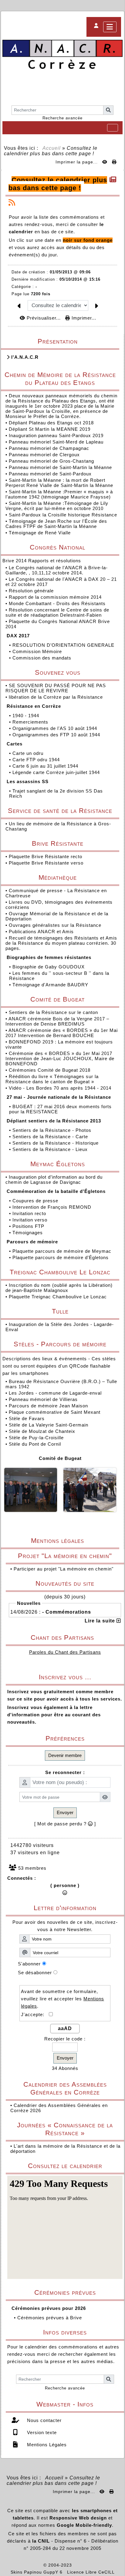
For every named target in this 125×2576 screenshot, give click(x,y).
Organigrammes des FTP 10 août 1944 (57, 735)
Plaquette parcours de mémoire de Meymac (63, 1251)
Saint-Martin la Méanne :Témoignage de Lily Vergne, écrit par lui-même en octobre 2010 (57, 506)
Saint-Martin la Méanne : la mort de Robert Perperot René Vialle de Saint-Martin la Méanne (59, 483)
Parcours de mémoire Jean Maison (48, 1406)
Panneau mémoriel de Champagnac (49, 448)
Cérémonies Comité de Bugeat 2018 (50, 1070)
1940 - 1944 (27, 716)
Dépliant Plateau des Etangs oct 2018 (51, 423)
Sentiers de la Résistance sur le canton (54, 1012)
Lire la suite (101, 1621)
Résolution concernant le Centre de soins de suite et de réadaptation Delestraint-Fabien (57, 612)
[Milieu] (30, 6)
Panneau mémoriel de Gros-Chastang (51, 461)
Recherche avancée (62, 118)
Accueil (52, 148)
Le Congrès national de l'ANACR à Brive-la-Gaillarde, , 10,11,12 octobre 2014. (57, 570)
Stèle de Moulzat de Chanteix (42, 1431)
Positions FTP (29, 1226)
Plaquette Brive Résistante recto (46, 856)
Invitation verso (31, 1220)
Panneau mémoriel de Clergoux (44, 455)
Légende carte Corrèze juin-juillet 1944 (57, 772)
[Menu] (110, 27)
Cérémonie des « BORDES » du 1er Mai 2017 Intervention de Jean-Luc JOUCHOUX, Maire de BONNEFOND (60, 1058)
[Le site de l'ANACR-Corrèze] (62, 55)
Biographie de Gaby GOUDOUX (49, 967)
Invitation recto (30, 1213)
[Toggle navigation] (113, 128)
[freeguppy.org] (27, 2565)
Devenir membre (65, 1755)
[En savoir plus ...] (94, 2565)
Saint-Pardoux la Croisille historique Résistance (63, 515)
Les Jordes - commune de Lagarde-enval (55, 1393)
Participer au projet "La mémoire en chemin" (64, 1569)
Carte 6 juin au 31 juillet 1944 (46, 766)
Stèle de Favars (27, 1418)
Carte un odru (29, 753)
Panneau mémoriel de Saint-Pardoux (50, 474)
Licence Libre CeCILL (91, 2572)
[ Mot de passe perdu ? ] (65, 1824)
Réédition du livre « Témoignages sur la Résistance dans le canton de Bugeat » (52, 1079)
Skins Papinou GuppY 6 (38, 2572)
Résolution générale (32, 591)
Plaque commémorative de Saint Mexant (55, 1412)
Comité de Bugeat (60, 1458)
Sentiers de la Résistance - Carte (51, 1137)
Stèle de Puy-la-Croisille (36, 1438)
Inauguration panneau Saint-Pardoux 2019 (56, 435)
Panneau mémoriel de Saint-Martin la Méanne (60, 467)
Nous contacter (44, 2420)
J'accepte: (35, 2014)
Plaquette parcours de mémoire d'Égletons (61, 1257)
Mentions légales (73, 1541)
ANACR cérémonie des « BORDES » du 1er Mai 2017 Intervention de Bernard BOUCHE (62, 1033)
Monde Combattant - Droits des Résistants (58, 603)
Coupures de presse (36, 1201)
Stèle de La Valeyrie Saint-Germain (49, 1425)
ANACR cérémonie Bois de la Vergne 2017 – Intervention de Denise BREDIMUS (57, 1021)
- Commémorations (67, 1612)
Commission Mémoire (38, 651)
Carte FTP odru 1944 (37, 760)
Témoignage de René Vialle (40, 533)
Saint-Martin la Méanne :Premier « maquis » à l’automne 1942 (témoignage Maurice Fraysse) (59, 494)
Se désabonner (35, 1973)
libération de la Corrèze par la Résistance (57, 697)
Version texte (41, 2432)
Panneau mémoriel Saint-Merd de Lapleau (56, 442)
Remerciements (31, 722)
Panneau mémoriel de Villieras (43, 1399)
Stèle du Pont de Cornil (35, 1444)
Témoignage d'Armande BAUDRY (51, 985)
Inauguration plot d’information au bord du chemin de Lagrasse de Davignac (54, 1180)
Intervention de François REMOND (53, 1207)
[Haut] (12, 6)
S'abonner (29, 1964)
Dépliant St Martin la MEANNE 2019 (50, 429)
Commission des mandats (43, 658)
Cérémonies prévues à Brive (50, 2318)
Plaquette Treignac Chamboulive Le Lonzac (58, 1297)
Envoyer (65, 1812)
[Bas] (49, 6)
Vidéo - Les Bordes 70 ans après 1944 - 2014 (61, 1088)
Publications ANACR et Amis (42, 932)
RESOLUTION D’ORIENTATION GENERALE (64, 645)
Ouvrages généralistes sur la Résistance (56, 925)
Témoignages (28, 1233)
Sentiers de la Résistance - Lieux (51, 1149)
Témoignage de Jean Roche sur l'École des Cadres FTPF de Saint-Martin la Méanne (56, 524)
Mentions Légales (46, 2445)
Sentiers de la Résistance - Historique (56, 1143)
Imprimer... (83, 318)
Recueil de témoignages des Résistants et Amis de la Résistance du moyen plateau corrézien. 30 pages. (61, 943)
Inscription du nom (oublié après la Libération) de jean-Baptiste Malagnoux (59, 1288)
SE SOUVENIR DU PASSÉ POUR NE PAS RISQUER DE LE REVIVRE (56, 688)
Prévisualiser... (44, 318)
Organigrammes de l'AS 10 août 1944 (56, 728)
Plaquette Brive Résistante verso (47, 863)
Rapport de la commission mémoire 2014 (56, 597)
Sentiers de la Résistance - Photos (53, 1130)
